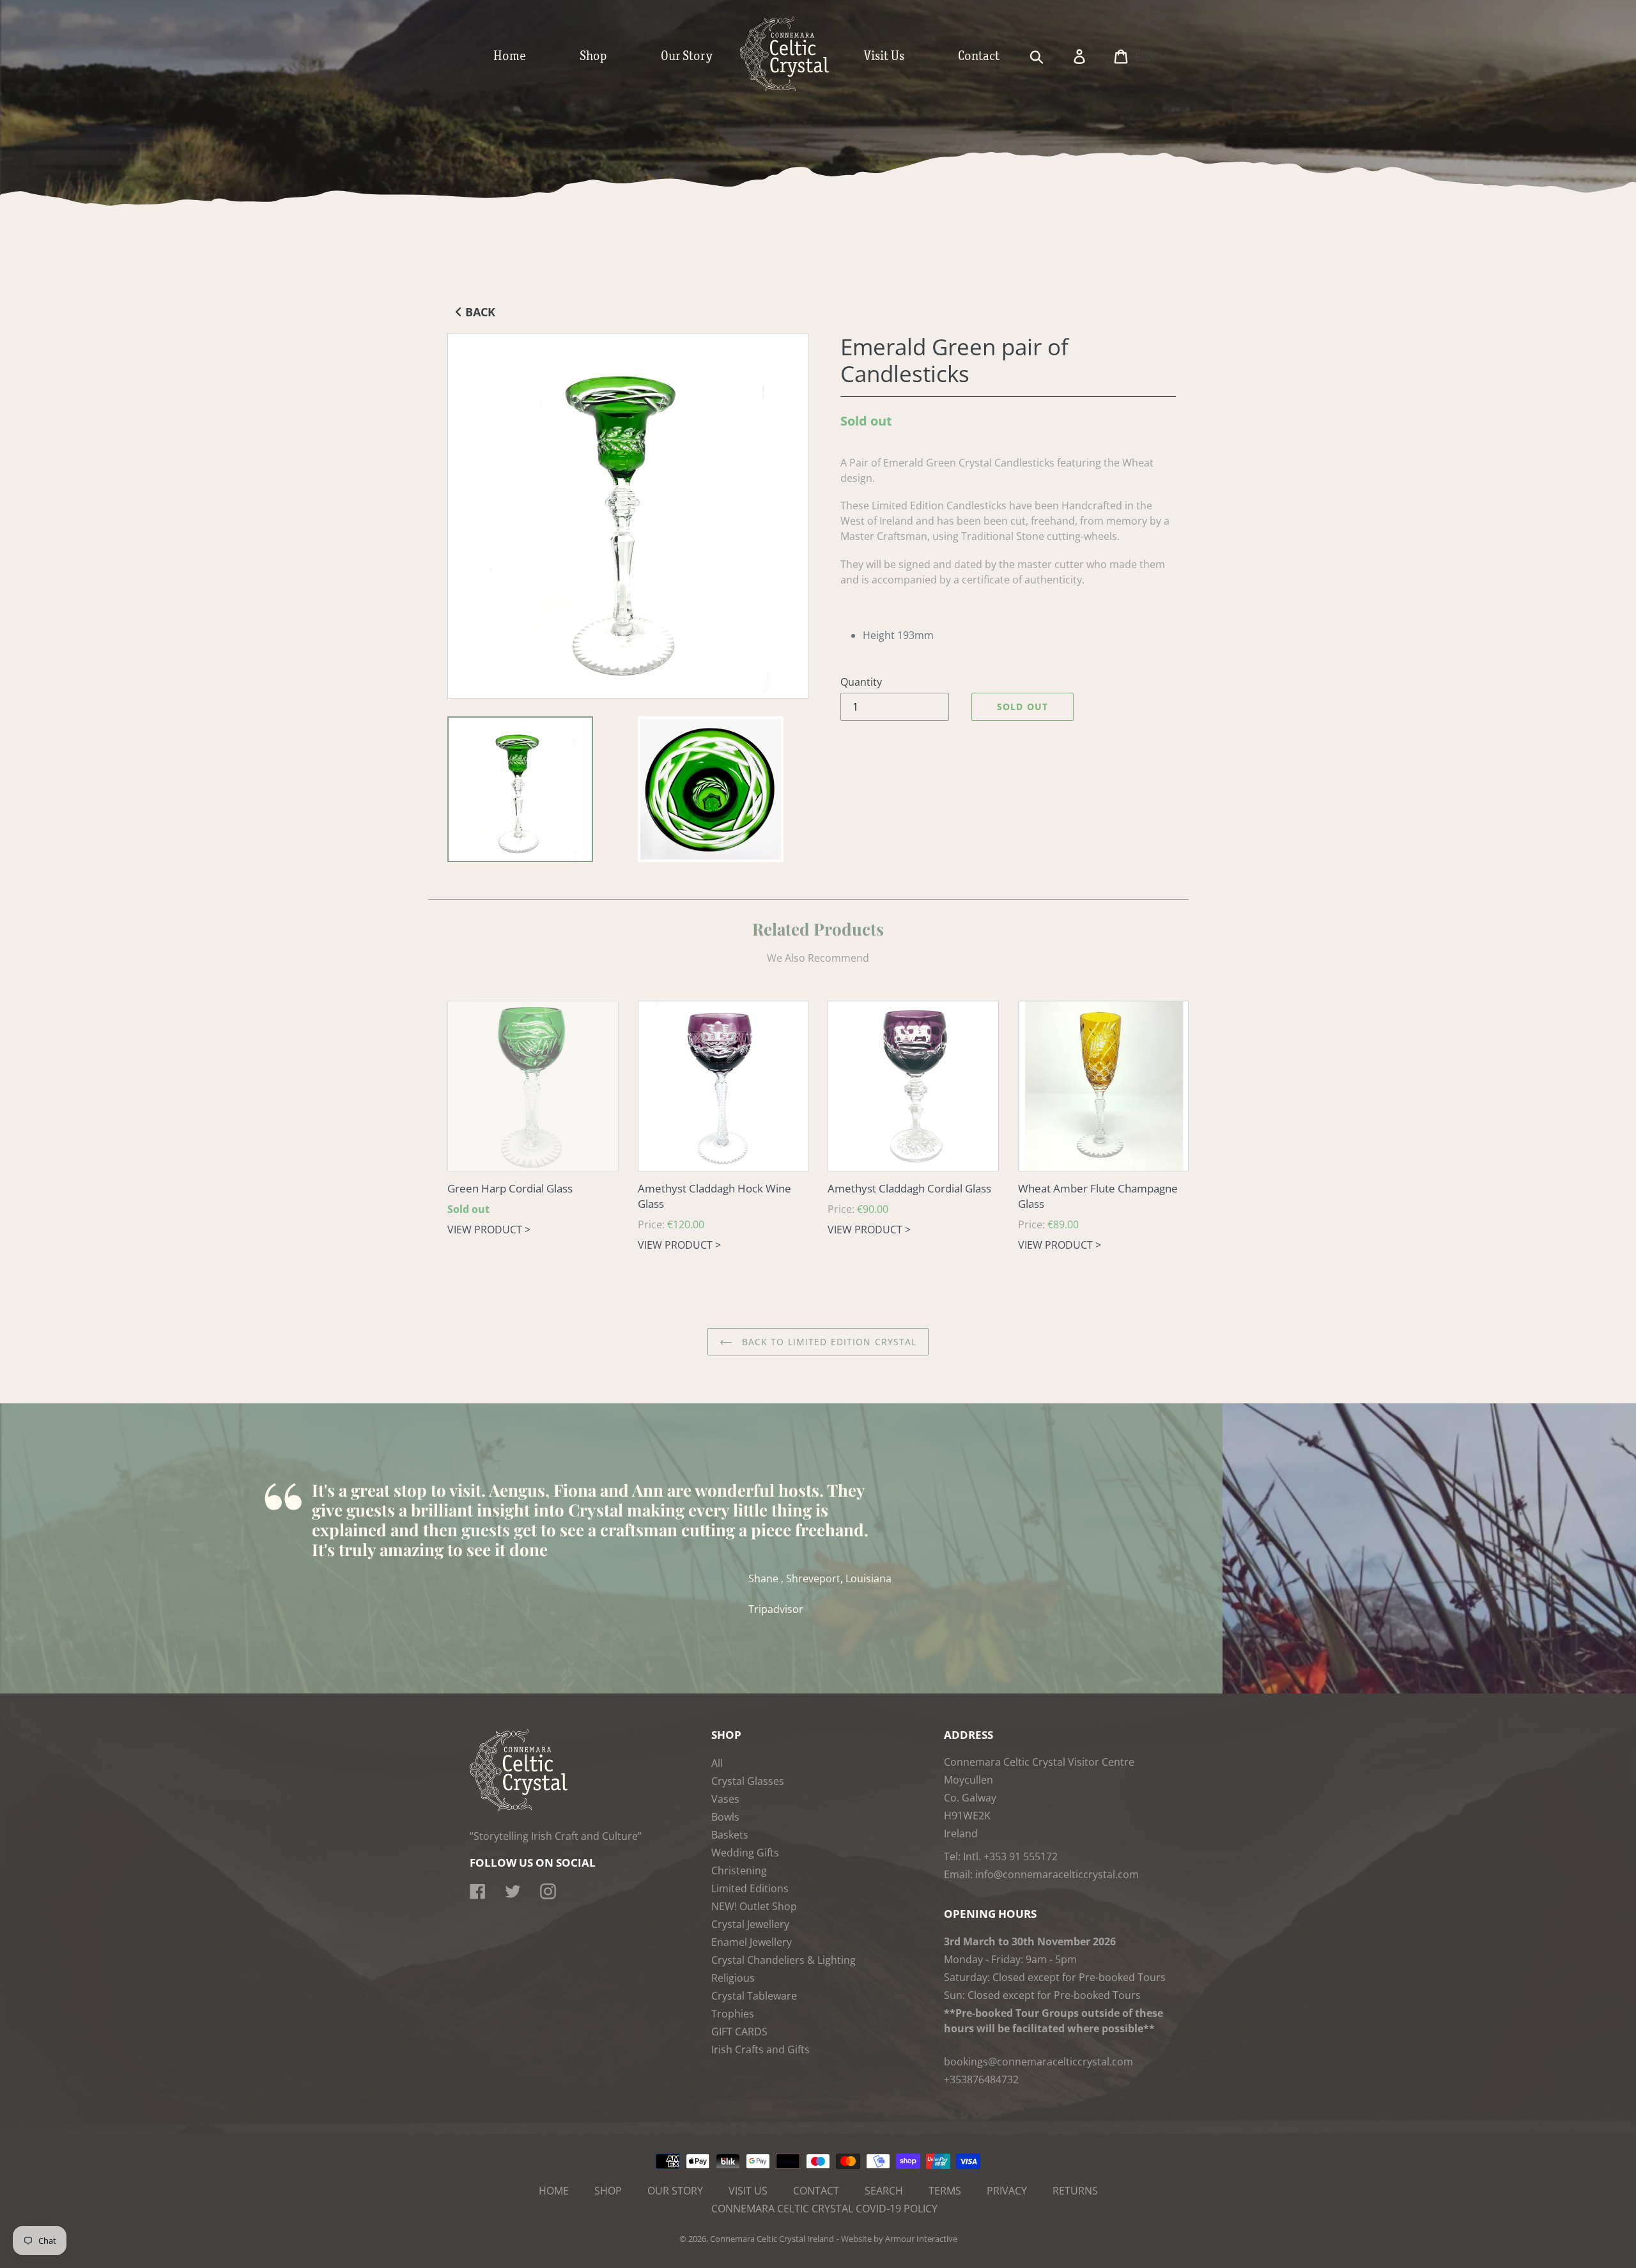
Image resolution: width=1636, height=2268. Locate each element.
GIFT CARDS (739, 2032)
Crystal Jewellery (750, 1924)
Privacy (1007, 2191)
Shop (608, 2191)
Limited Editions (750, 1888)
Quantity (861, 682)
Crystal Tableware (754, 1996)
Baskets (730, 1835)
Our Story (675, 2191)
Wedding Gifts (745, 1853)
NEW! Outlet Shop (754, 1906)
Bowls (725, 1817)
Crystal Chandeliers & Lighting (783, 1960)
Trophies (733, 2014)
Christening (739, 1871)
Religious (733, 1978)
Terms (945, 2191)
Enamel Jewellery (752, 1942)
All (717, 1763)
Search (884, 2191)
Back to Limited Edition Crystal (828, 1342)
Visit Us (748, 2191)
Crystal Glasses (748, 1781)
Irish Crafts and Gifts (760, 2049)
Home (554, 2191)
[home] (798, 88)
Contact (816, 2191)
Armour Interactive (921, 2239)
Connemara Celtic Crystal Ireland (772, 2239)
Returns (1075, 2191)
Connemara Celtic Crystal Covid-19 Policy (824, 2209)
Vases (725, 1799)
